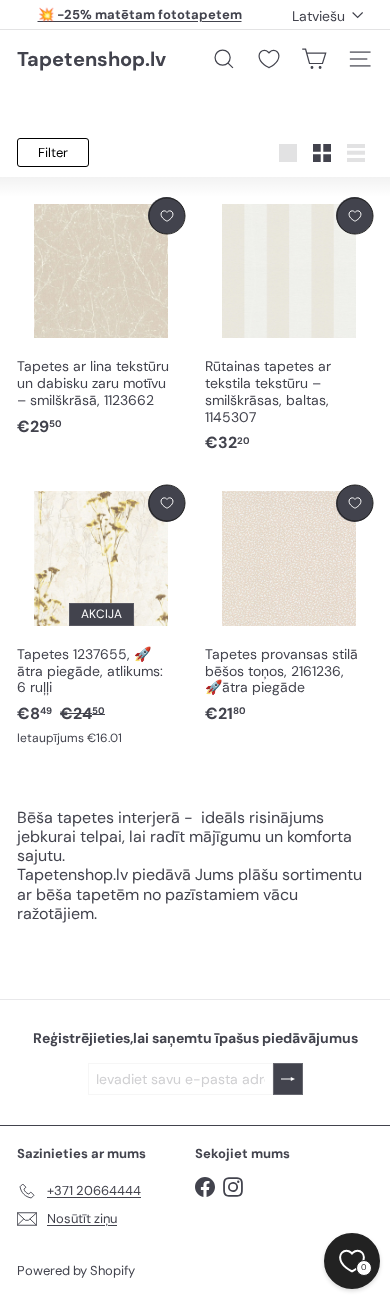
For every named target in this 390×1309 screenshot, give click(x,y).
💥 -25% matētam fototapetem (140, 14)
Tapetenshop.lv (91, 59)
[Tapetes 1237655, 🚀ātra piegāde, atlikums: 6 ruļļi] (101, 616)
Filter (53, 152)
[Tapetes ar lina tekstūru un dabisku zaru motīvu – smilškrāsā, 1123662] (101, 317)
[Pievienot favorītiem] (166, 215)
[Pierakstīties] (288, 1079)
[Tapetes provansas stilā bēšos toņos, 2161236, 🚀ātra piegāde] (289, 605)
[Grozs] (314, 59)
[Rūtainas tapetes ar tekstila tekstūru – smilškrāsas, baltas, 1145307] (289, 326)
